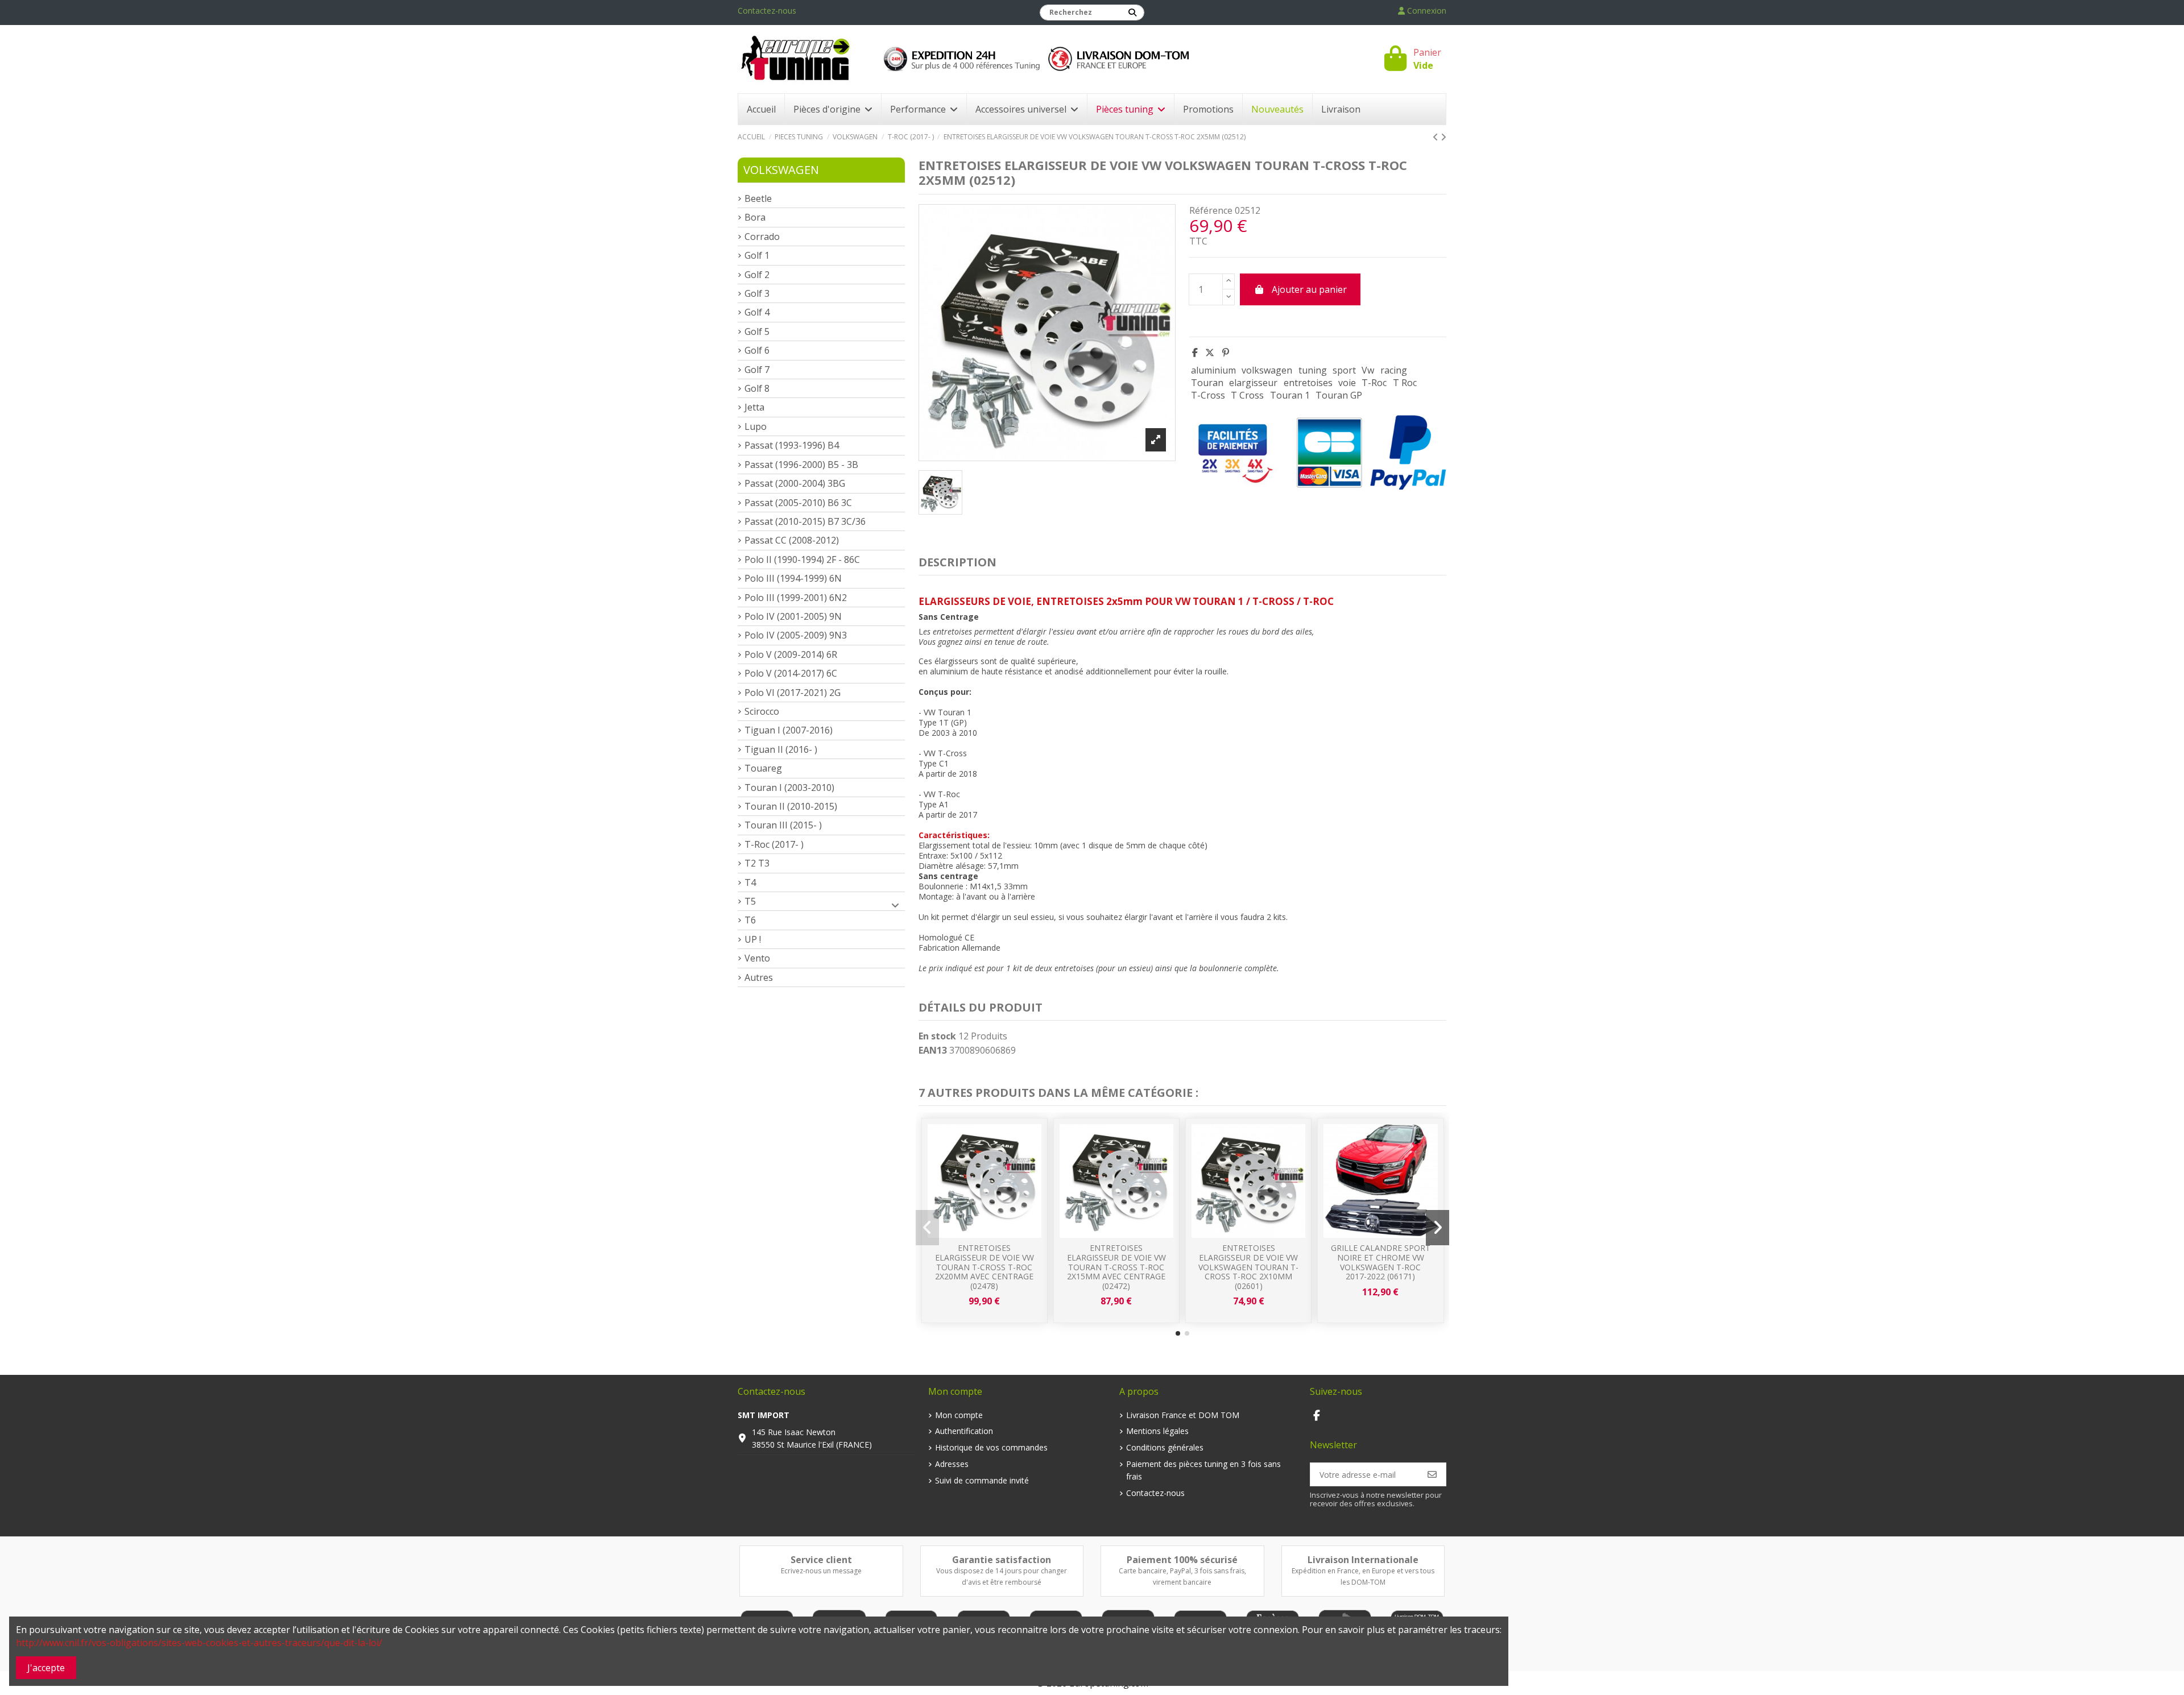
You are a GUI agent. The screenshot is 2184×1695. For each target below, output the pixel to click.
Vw (1368, 370)
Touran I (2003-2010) (789, 788)
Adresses (952, 1464)
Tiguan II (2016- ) (781, 749)
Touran (1207, 383)
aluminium (1213, 370)
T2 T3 (757, 863)
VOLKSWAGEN (781, 170)
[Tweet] (1210, 353)
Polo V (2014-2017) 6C (791, 673)
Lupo (756, 426)
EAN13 (933, 1050)
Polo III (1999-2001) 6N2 (796, 598)
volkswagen (1267, 370)
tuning (1313, 370)
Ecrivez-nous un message (821, 1571)
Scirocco (762, 711)
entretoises (1308, 383)
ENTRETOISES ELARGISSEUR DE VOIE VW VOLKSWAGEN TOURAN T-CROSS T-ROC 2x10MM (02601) (1248, 1267)
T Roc (1405, 383)
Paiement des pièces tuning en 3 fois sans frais (1203, 1470)
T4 (750, 882)
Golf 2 (757, 275)
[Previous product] (1437, 137)
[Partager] (1195, 353)
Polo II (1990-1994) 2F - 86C (802, 560)
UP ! (753, 939)
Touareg (763, 768)
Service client (821, 1560)
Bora (755, 217)
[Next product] (1443, 137)
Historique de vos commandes (991, 1447)
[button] (1178, 1333)
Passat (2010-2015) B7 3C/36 (805, 521)
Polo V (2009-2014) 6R (791, 654)
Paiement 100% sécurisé (1182, 1560)
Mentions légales (1157, 1431)
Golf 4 (757, 312)
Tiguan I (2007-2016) (789, 730)
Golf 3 (757, 293)
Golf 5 (757, 331)
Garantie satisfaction (1002, 1560)
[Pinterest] (1226, 353)
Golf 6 (757, 350)
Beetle (758, 198)
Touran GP (1339, 395)
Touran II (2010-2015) (791, 806)
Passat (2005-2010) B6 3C (798, 503)
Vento (757, 958)
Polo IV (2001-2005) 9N (793, 616)
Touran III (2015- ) (783, 825)
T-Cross (1208, 395)
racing (1394, 370)
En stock (937, 1036)
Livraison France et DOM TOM (1183, 1415)
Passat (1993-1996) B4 (792, 445)
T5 (750, 901)
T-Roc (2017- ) (774, 844)
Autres (759, 977)
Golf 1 (757, 255)
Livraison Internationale (1363, 1560)
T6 (750, 920)
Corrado (762, 237)
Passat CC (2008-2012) (792, 540)
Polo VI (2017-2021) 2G (793, 693)
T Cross (1247, 395)
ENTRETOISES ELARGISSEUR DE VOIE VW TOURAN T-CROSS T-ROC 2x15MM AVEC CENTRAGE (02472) (1116, 1267)
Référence (1211, 210)
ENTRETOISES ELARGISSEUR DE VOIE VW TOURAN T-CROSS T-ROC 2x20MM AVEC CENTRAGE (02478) (985, 1267)
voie (1347, 383)
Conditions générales (1165, 1447)
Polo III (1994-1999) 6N (793, 578)
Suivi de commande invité (982, 1480)
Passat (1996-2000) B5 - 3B (801, 465)
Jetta (754, 407)
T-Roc (1374, 383)
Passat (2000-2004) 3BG (795, 483)
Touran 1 (1290, 395)
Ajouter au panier (1309, 289)
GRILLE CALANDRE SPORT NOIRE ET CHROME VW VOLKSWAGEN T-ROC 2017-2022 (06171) (1381, 1262)
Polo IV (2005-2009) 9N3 (796, 635)
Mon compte (959, 1415)
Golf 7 (757, 370)
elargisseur (1253, 383)
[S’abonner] (1432, 1474)
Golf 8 (757, 388)
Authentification (964, 1431)
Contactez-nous (767, 11)
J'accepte (46, 1668)
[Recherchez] (1132, 13)
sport (1344, 370)
